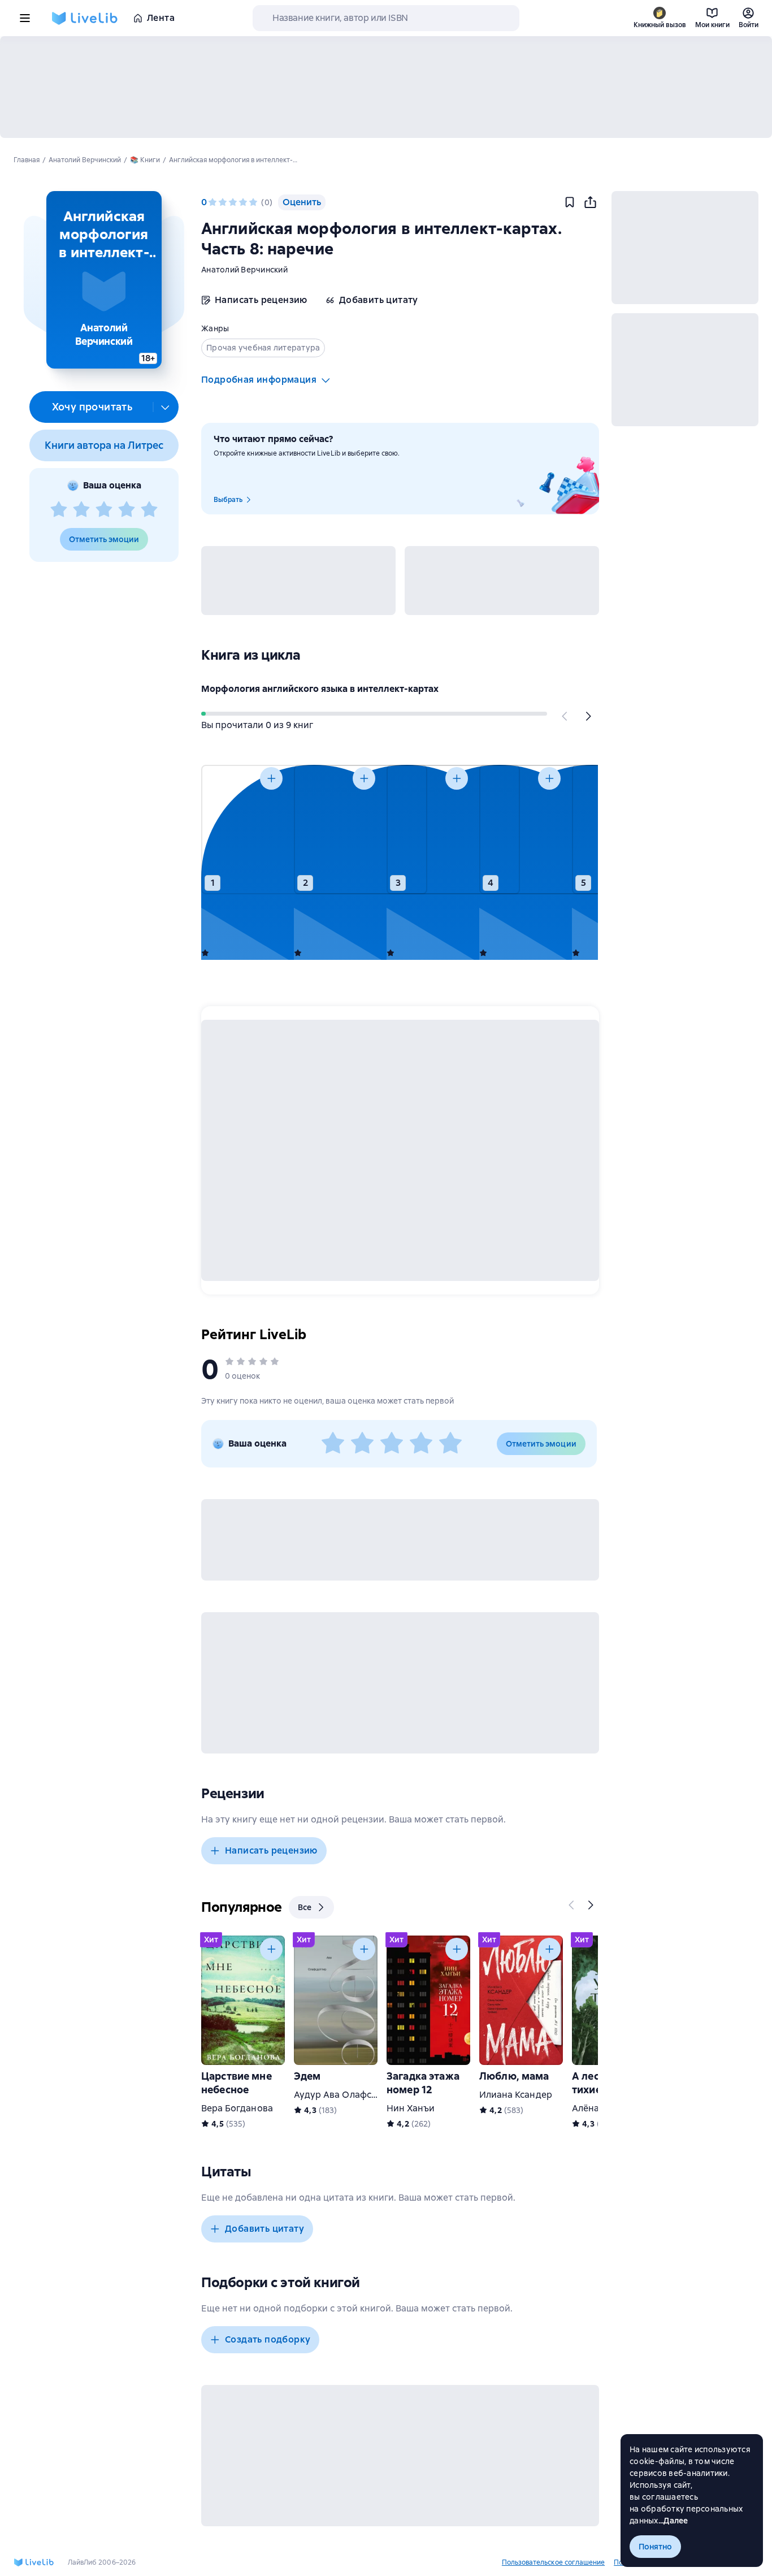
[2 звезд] (81, 510)
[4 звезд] (127, 510)
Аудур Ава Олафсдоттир (348, 2095)
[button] (104, 280)
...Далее (673, 2521)
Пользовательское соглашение (553, 2562)
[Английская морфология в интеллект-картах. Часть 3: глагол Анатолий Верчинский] (428, 830)
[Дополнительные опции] (166, 407)
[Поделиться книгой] (590, 202)
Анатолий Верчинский (244, 270)
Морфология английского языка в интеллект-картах (320, 689)
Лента (161, 18)
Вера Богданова (237, 2108)
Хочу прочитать (92, 407)
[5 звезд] (149, 510)
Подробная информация (259, 380)
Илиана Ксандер (516, 2095)
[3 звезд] (104, 510)
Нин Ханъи (411, 2108)
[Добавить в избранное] (570, 202)
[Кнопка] (565, 716)
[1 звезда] (59, 510)
